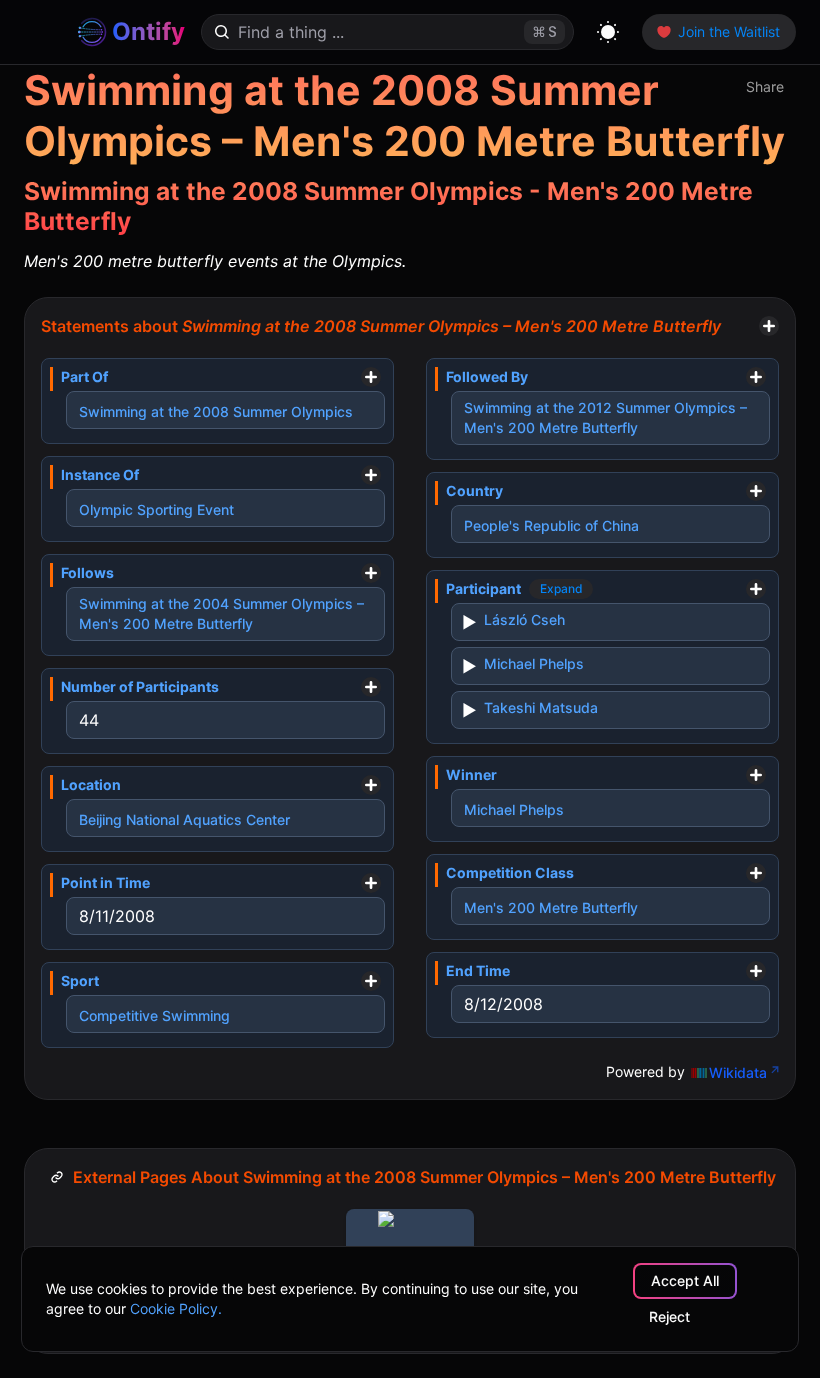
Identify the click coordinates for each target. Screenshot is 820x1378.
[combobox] (365, 32)
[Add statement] (769, 326)
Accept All (685, 1280)
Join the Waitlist (729, 31)
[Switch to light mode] (608, 32)
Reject (669, 1316)
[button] (761, 87)
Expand (561, 588)
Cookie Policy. (176, 1308)
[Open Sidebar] (42, 32)
